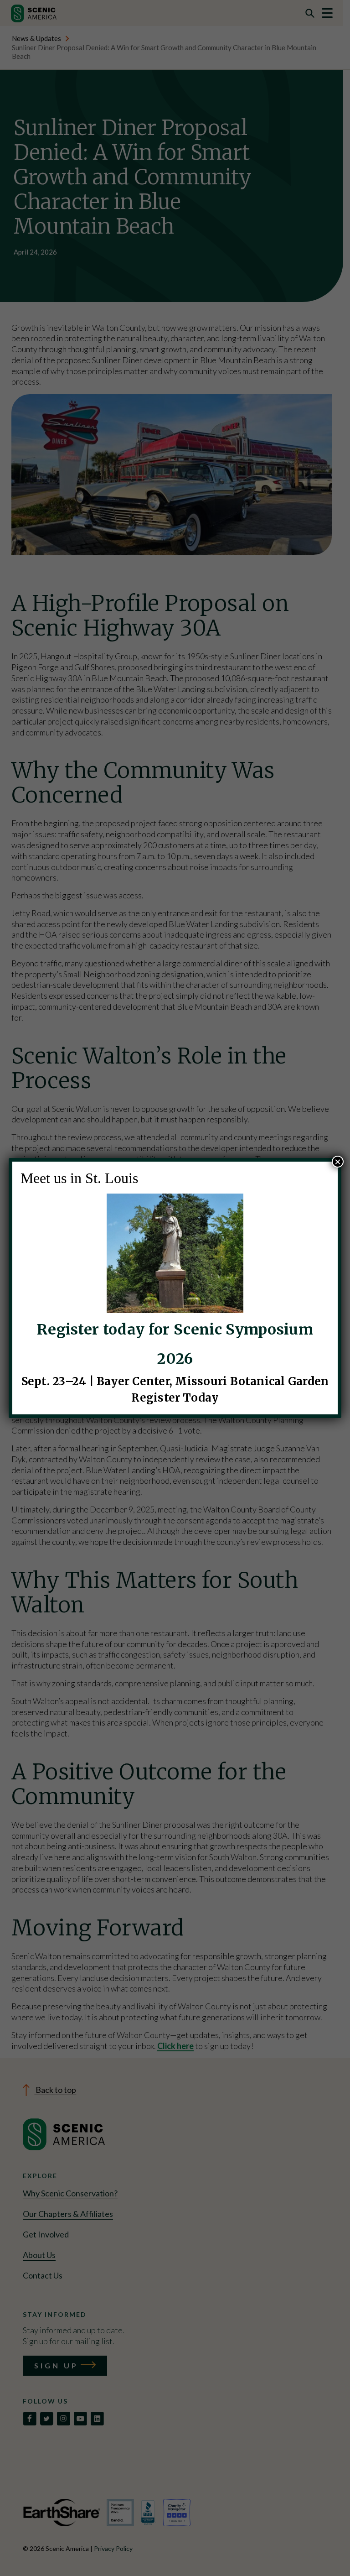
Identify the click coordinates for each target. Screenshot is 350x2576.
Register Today (175, 1398)
